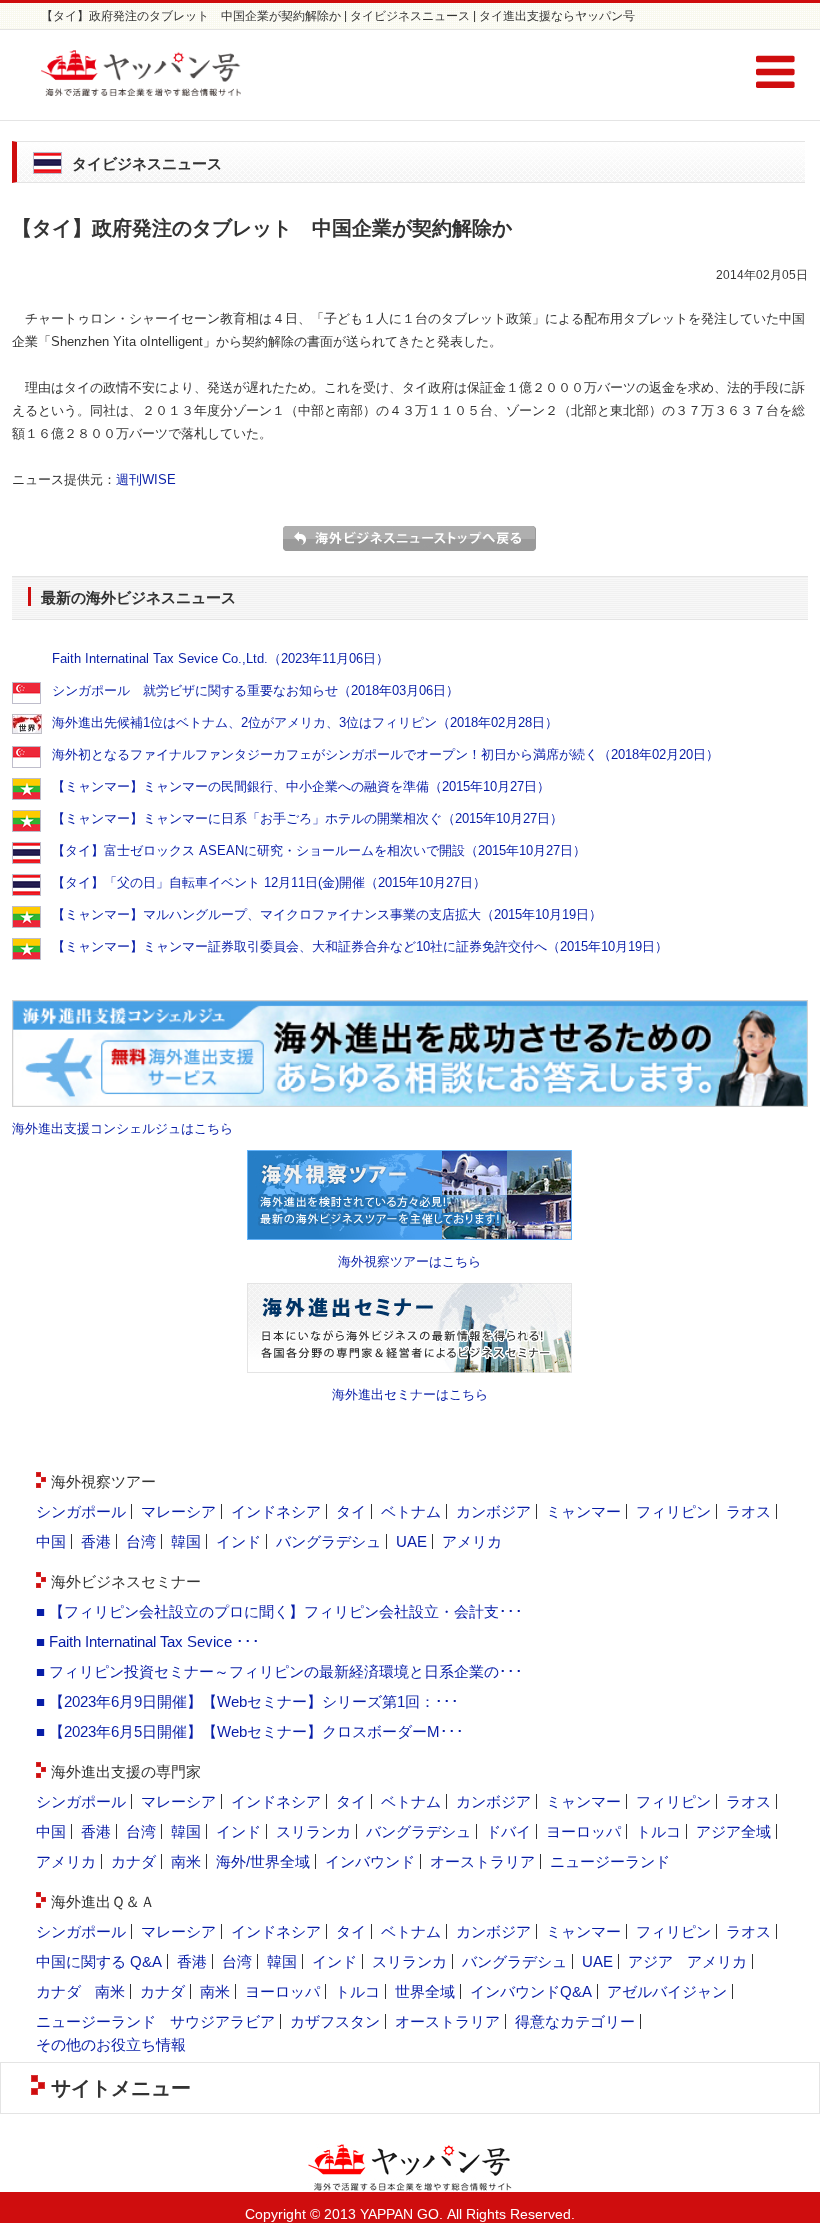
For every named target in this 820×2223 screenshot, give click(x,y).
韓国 (186, 1541)
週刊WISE (146, 479)
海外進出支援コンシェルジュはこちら (122, 1128)
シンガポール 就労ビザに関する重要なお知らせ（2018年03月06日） (255, 690)
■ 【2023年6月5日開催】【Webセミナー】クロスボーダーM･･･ (250, 1731)
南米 (186, 1861)
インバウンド (370, 1861)
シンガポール (81, 1511)
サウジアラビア (222, 2021)
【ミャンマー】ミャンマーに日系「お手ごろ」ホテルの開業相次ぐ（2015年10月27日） (307, 818)
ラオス (748, 1511)
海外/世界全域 (263, 1861)
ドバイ (508, 1831)
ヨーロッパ (583, 1831)
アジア (650, 1961)
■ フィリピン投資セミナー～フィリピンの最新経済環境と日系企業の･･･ (279, 1671)
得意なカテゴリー (575, 2021)
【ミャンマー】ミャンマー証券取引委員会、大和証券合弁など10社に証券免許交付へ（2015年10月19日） (360, 946)
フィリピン (673, 1511)
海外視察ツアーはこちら (409, 1261)
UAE (411, 1541)
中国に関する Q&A (99, 1961)
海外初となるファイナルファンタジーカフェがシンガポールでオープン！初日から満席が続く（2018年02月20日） (385, 754)
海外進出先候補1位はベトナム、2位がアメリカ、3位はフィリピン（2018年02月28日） (305, 722)
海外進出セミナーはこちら (410, 1394)
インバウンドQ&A (531, 1991)
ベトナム (411, 1511)
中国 (51, 1541)
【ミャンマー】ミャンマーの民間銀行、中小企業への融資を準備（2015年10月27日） (301, 786)
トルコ (658, 1831)
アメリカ (472, 1541)
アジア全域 (733, 1831)
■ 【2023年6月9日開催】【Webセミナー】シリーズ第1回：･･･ (247, 1701)
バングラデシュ (328, 1541)
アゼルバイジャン (667, 1991)
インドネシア (276, 1511)
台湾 (141, 1541)
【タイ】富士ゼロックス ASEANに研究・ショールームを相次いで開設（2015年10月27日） (319, 850)
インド (238, 1541)
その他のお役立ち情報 (111, 2044)
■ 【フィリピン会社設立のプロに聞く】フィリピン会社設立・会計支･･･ (279, 1611)
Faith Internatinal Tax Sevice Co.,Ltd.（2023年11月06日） (220, 658)
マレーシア (178, 1511)
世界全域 (425, 1991)
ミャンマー (583, 1511)
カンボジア (493, 1511)
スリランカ (313, 1831)
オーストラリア (482, 1861)
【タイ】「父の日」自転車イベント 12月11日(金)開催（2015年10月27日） (269, 882)
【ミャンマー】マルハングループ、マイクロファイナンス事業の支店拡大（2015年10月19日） (327, 914)
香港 (96, 1541)
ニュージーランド (610, 1861)
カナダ (133, 1861)
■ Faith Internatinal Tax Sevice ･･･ (148, 1641)
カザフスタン (335, 2021)
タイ (351, 1511)
